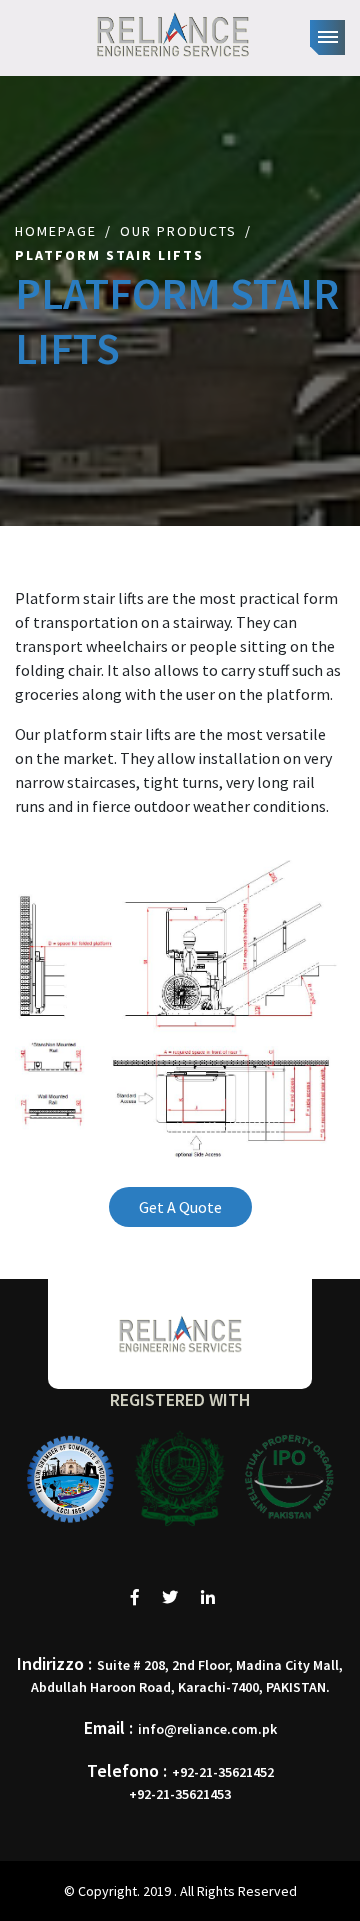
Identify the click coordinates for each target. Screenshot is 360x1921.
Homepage (56, 231)
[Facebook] (135, 1597)
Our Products (178, 231)
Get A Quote (180, 1207)
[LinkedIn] (208, 1597)
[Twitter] (170, 1597)
